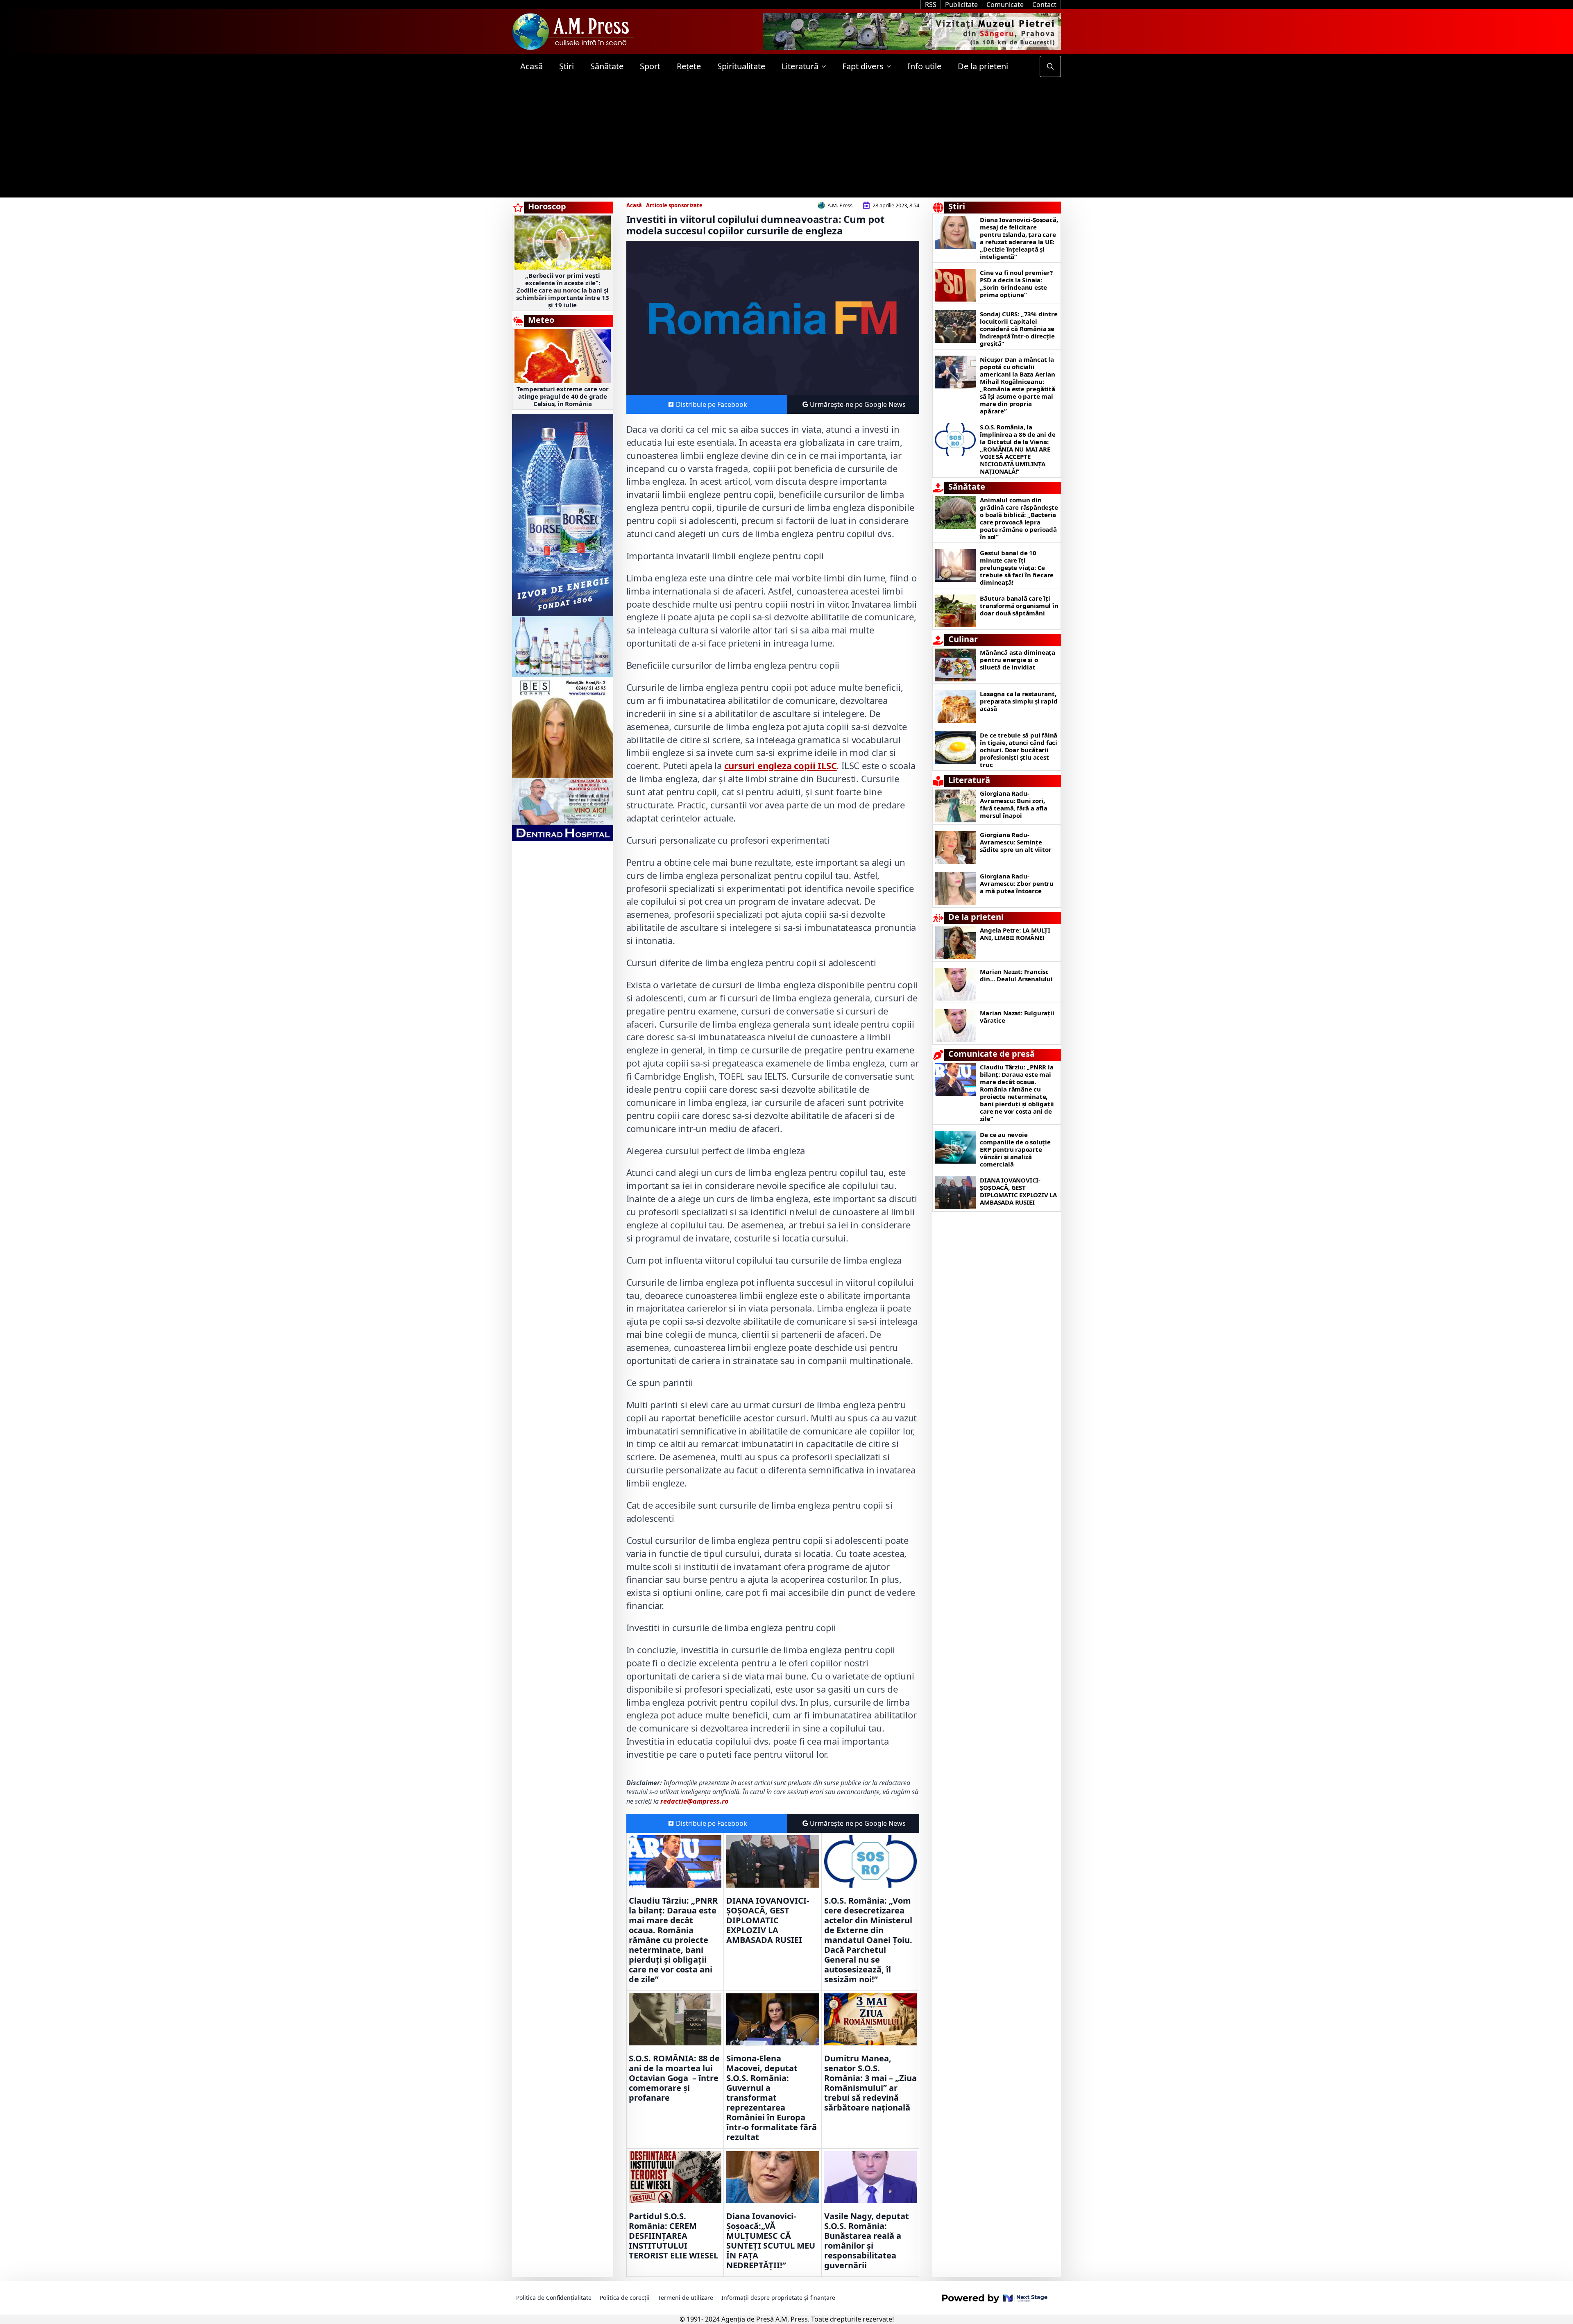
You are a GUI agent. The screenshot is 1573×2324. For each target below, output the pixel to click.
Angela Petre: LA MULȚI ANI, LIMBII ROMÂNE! (1015, 934)
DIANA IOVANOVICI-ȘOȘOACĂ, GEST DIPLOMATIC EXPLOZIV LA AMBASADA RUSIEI (768, 1920)
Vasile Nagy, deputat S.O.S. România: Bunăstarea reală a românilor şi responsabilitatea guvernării (867, 2241)
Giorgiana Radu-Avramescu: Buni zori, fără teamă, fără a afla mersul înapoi (1013, 804)
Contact (1044, 5)
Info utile (924, 66)
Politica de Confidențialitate (554, 2298)
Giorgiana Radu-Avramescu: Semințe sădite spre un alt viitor (1015, 842)
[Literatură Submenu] (826, 66)
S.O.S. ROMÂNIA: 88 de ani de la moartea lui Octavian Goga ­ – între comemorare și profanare (674, 2078)
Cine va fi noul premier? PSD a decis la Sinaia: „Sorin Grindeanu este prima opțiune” (1016, 284)
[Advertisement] (786, 140)
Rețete (689, 66)
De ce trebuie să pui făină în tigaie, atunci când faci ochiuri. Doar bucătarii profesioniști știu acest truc (1019, 750)
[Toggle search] (1050, 66)
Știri (567, 66)
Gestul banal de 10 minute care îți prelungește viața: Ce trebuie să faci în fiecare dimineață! (1017, 567)
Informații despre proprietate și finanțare (778, 2298)
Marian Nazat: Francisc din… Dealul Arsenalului (1016, 975)
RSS (931, 5)
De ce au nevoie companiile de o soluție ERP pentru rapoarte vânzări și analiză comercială (1015, 1149)
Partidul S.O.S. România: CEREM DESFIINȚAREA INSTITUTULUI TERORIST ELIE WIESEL (673, 2236)
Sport (650, 66)
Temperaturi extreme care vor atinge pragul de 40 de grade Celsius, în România (563, 396)
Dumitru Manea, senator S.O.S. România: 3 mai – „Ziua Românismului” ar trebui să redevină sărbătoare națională (870, 2083)
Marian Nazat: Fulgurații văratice (1017, 1017)
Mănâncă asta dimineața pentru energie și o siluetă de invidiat (1018, 660)
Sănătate (607, 66)
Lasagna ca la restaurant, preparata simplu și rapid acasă (1019, 701)
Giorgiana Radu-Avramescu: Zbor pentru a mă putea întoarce (1017, 883)
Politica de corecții (625, 2298)
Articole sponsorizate (674, 205)
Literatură (800, 66)
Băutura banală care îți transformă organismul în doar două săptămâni (1019, 606)
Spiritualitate (741, 66)
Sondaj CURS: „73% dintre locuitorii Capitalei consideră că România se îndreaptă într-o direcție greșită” (1019, 329)
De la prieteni (983, 66)
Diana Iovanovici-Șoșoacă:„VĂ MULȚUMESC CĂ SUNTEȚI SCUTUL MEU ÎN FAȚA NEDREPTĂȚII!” (771, 2241)
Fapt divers (863, 66)
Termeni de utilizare (686, 2298)
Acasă (532, 66)
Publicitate (961, 5)
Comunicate (1005, 5)
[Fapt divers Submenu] (891, 66)
